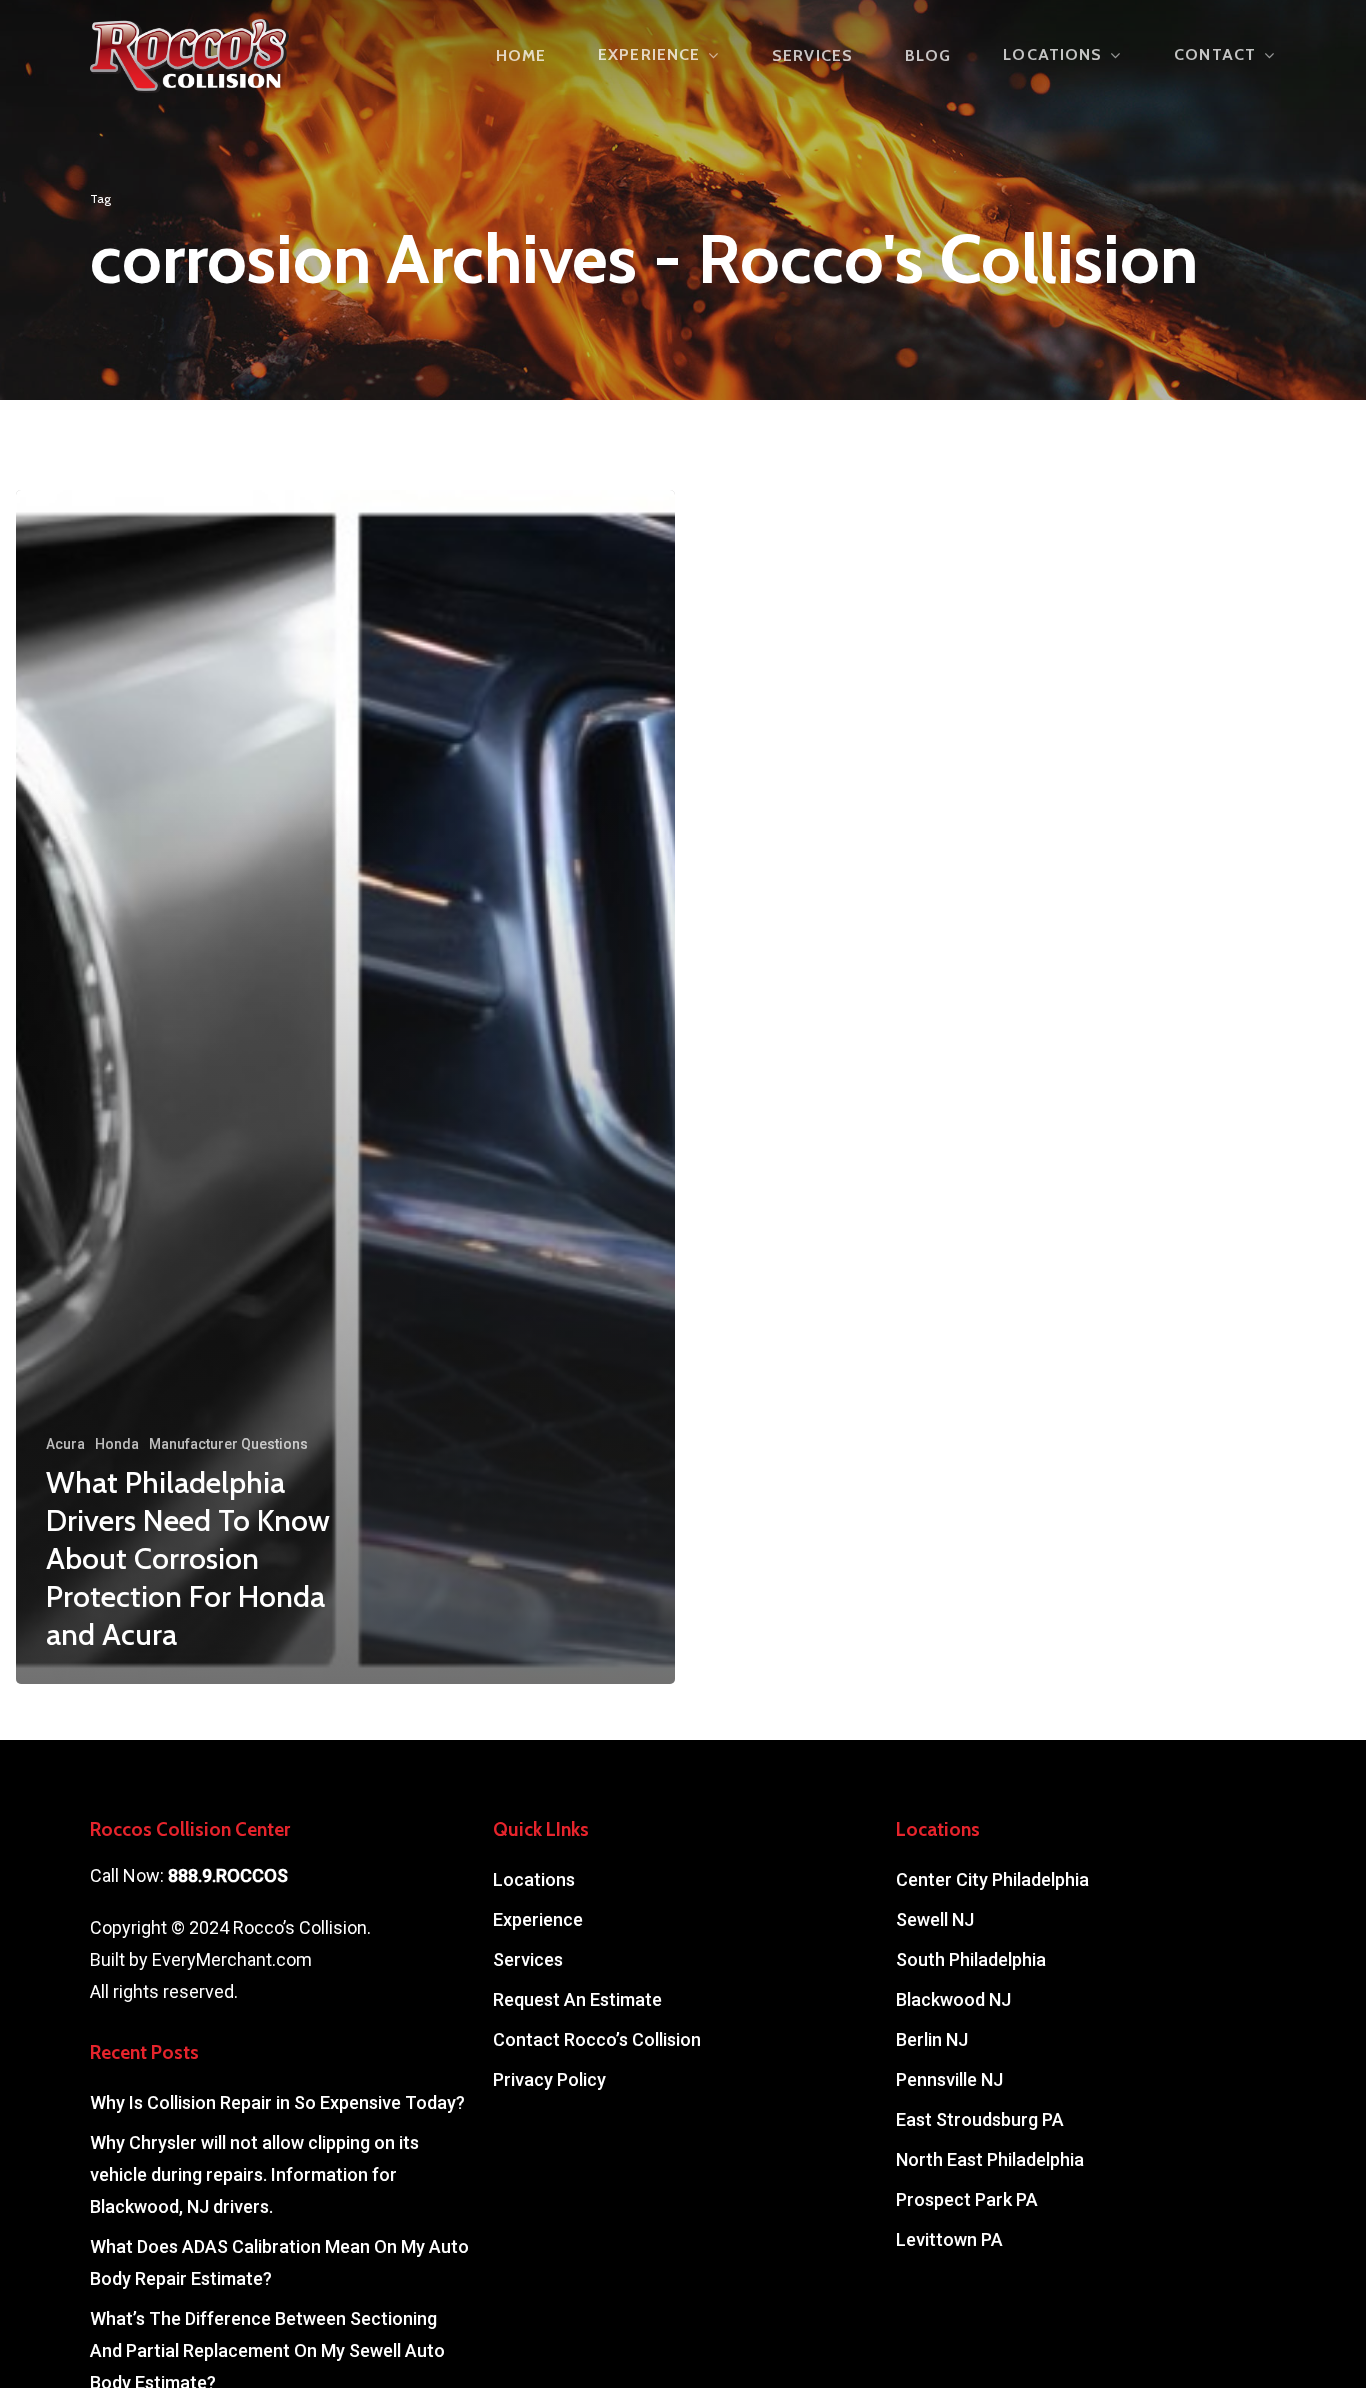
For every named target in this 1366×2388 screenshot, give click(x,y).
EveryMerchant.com (232, 1959)
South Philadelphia (971, 1959)
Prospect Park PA (967, 2199)
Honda (117, 1444)
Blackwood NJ (953, 1999)
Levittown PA (949, 2239)
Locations (1052, 55)
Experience (649, 55)
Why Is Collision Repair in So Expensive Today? (277, 2102)
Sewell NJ (935, 1919)
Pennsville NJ (949, 2079)
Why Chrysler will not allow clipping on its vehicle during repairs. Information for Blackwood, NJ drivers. (254, 2174)
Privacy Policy (549, 2079)
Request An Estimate (577, 1999)
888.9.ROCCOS (228, 1875)
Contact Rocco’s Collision (597, 2039)
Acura (65, 1444)
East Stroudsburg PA (980, 2119)
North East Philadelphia (990, 2159)
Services (812, 56)
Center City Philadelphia (992, 1879)
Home (521, 56)
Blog (928, 56)
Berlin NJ (932, 2039)
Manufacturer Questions (228, 1444)
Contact (1215, 55)
